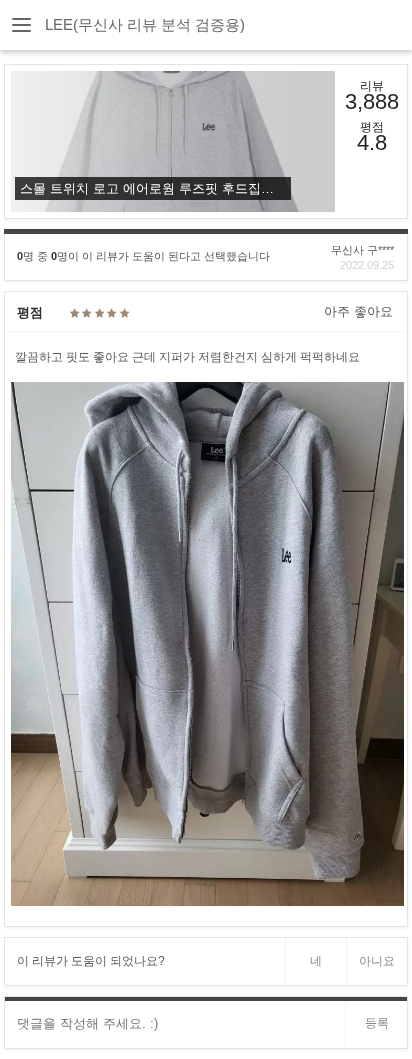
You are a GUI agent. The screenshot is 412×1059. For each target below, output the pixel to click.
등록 (377, 1023)
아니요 (377, 961)
